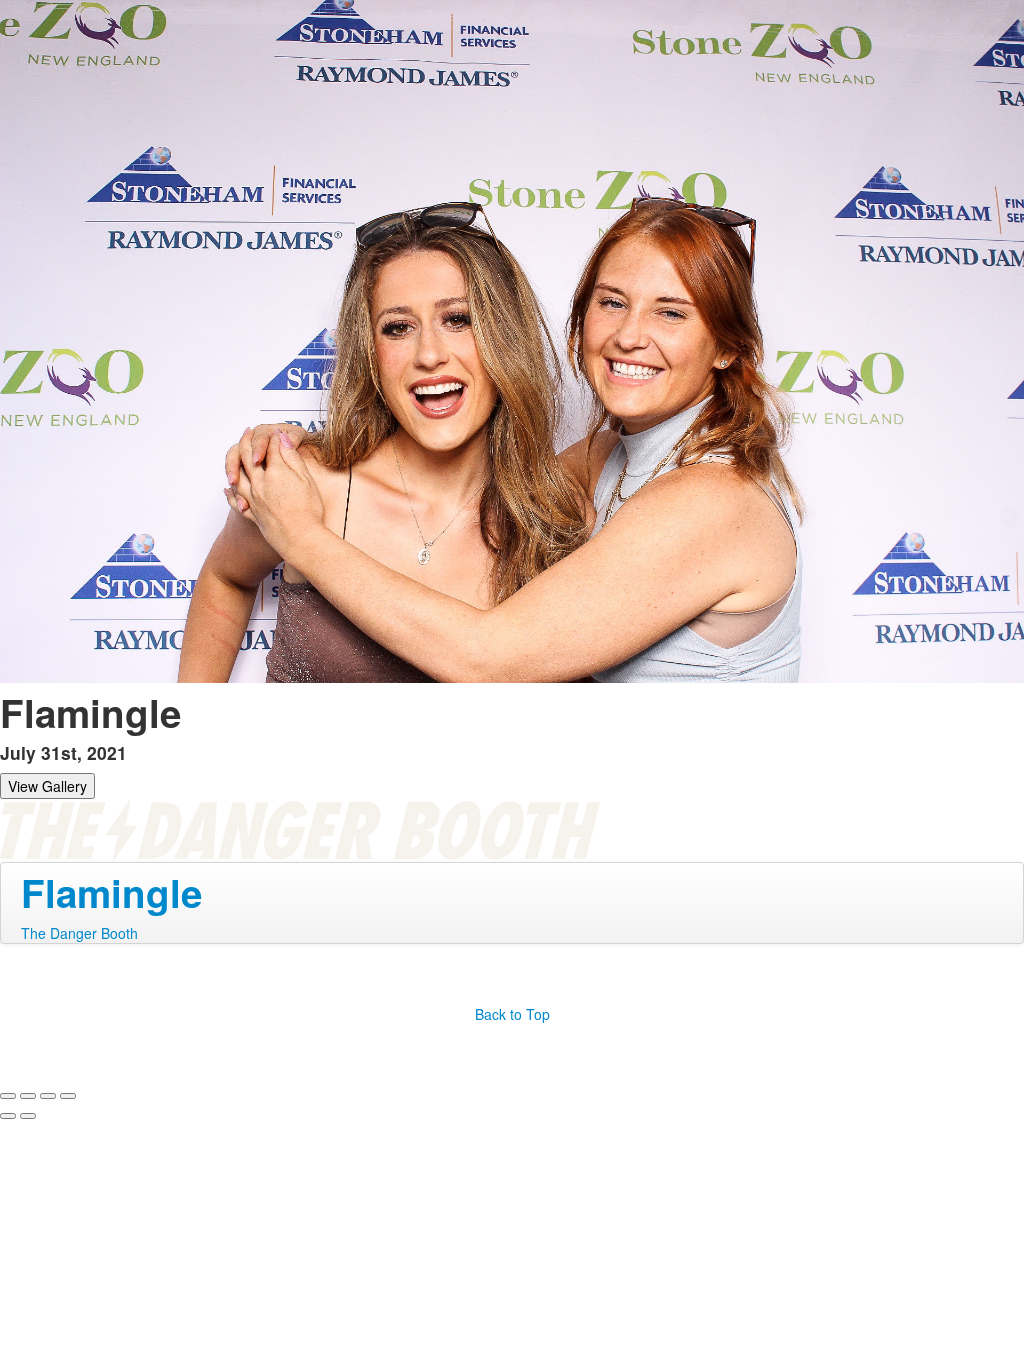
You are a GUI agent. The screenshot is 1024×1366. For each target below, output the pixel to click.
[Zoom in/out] (68, 1096)
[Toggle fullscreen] (48, 1096)
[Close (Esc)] (8, 1096)
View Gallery (47, 786)
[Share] (28, 1096)
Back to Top (512, 1014)
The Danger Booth (79, 933)
